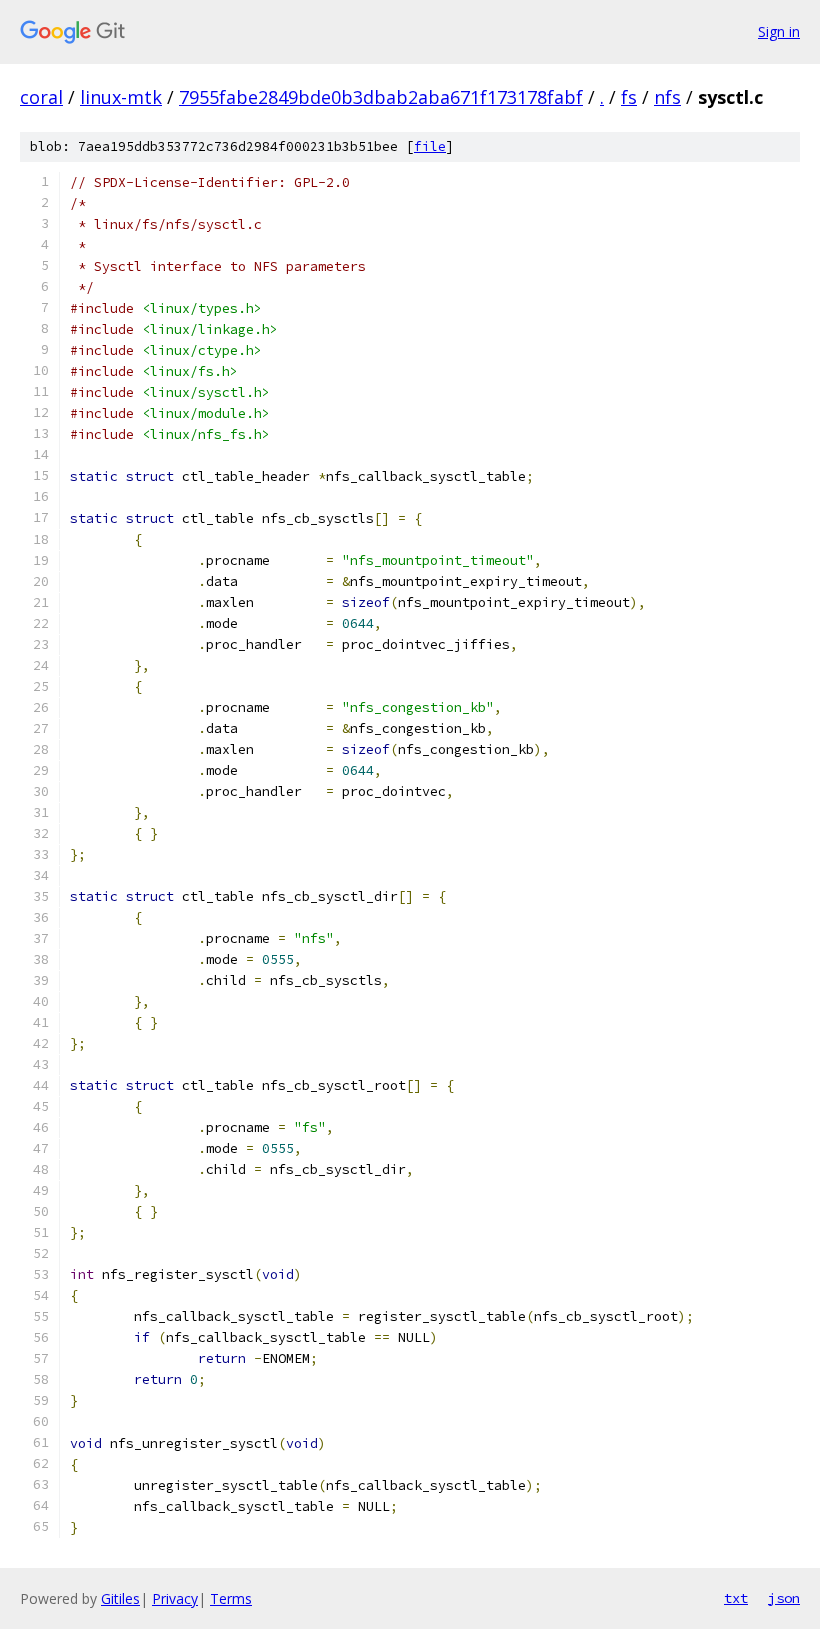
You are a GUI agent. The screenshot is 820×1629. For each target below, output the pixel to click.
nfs (667, 97)
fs (629, 97)
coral (41, 97)
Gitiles (120, 1598)
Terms (231, 1598)
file (430, 146)
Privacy (175, 1598)
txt (736, 1598)
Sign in (779, 31)
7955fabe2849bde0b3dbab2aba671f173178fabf (381, 97)
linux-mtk (121, 97)
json (784, 1598)
